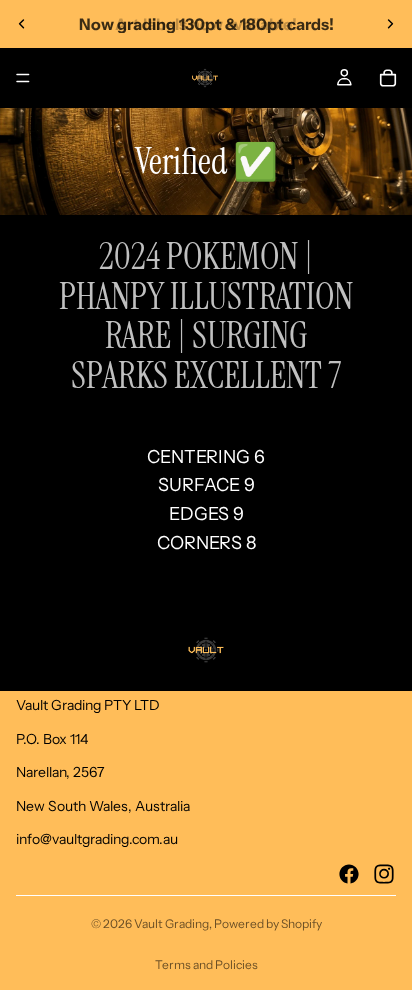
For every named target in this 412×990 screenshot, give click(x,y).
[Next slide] (390, 24)
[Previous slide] (22, 24)
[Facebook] (349, 874)
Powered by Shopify (268, 923)
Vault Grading (171, 923)
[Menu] (23, 78)
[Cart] (388, 78)
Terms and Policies (206, 964)
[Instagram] (384, 874)
